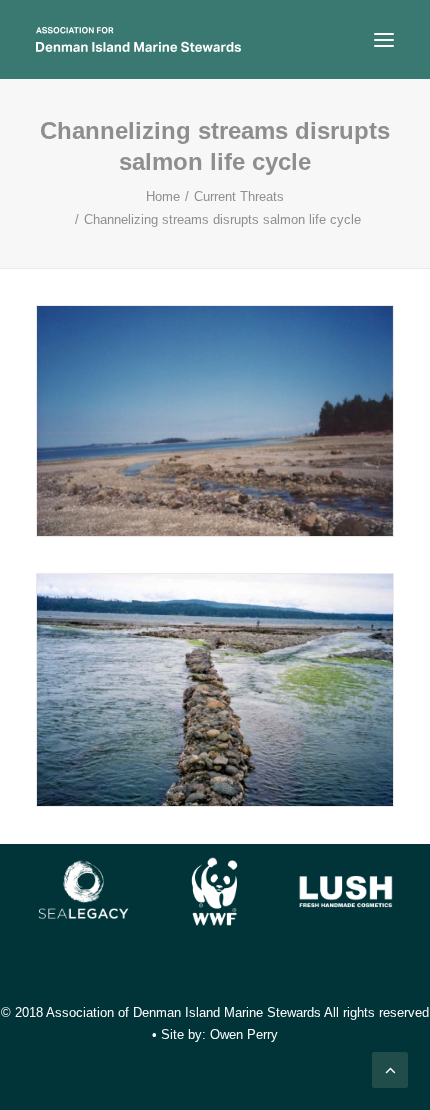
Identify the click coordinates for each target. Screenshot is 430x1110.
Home (163, 196)
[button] (384, 39)
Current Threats (239, 196)
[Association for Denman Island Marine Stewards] (138, 39)
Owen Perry (244, 1034)
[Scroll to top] (390, 1068)
